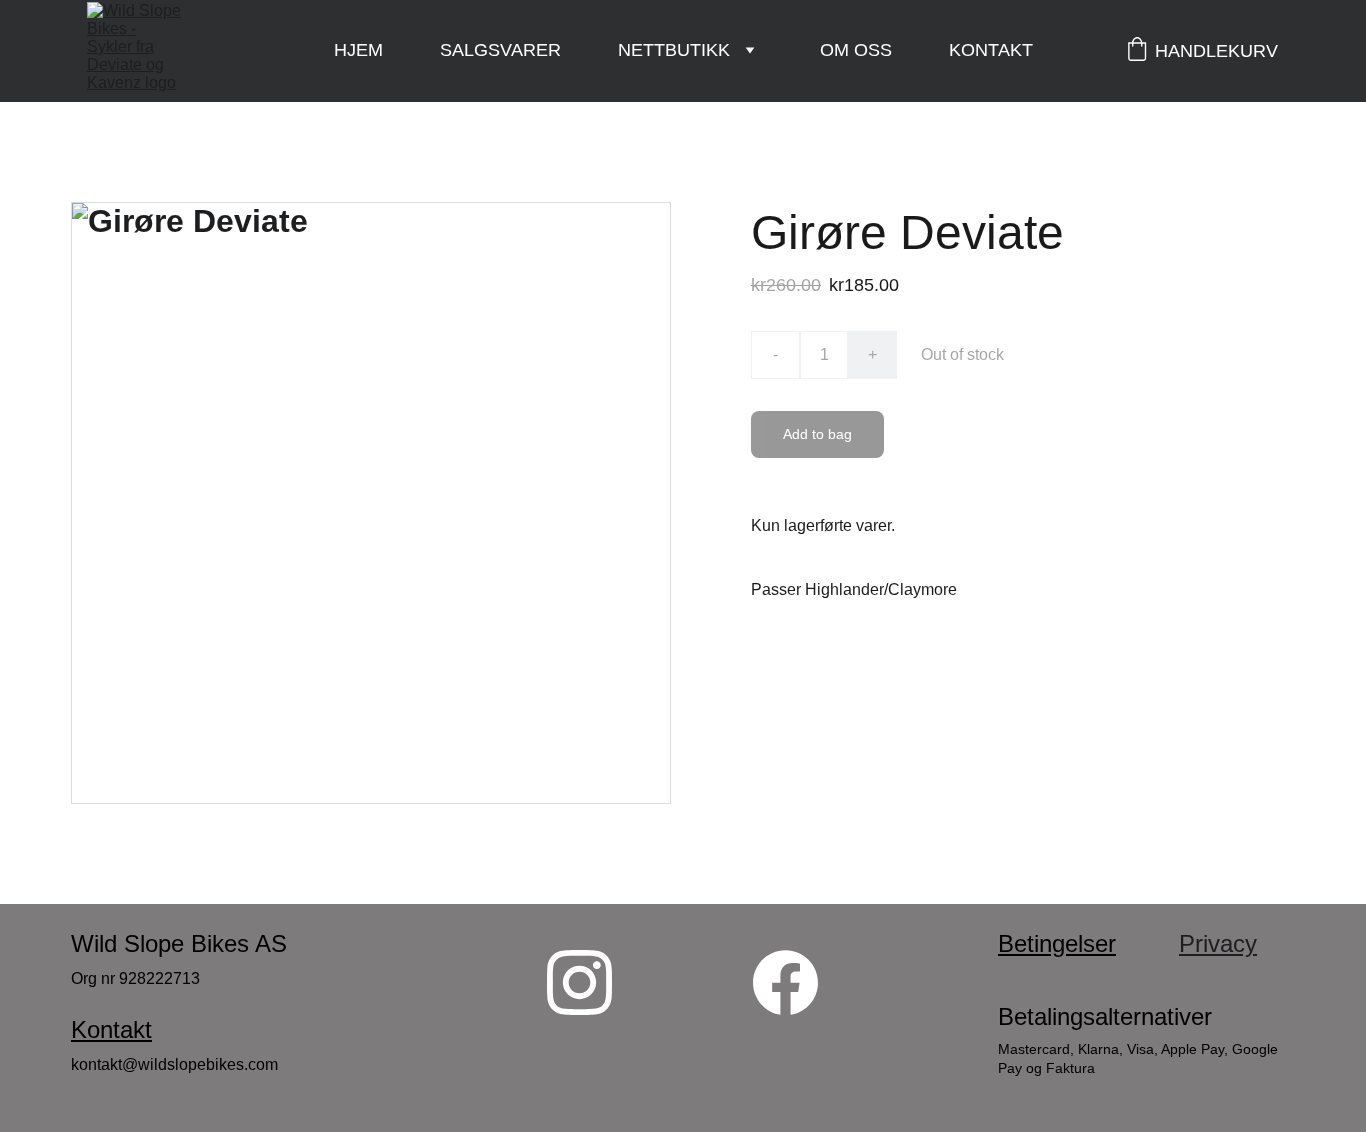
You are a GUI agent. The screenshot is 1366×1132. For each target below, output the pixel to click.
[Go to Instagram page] (579, 982)
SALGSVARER (500, 50)
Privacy (1218, 943)
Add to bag (817, 434)
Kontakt (991, 50)
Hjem (358, 50)
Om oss (856, 50)
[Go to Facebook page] (785, 982)
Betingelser (1057, 943)
